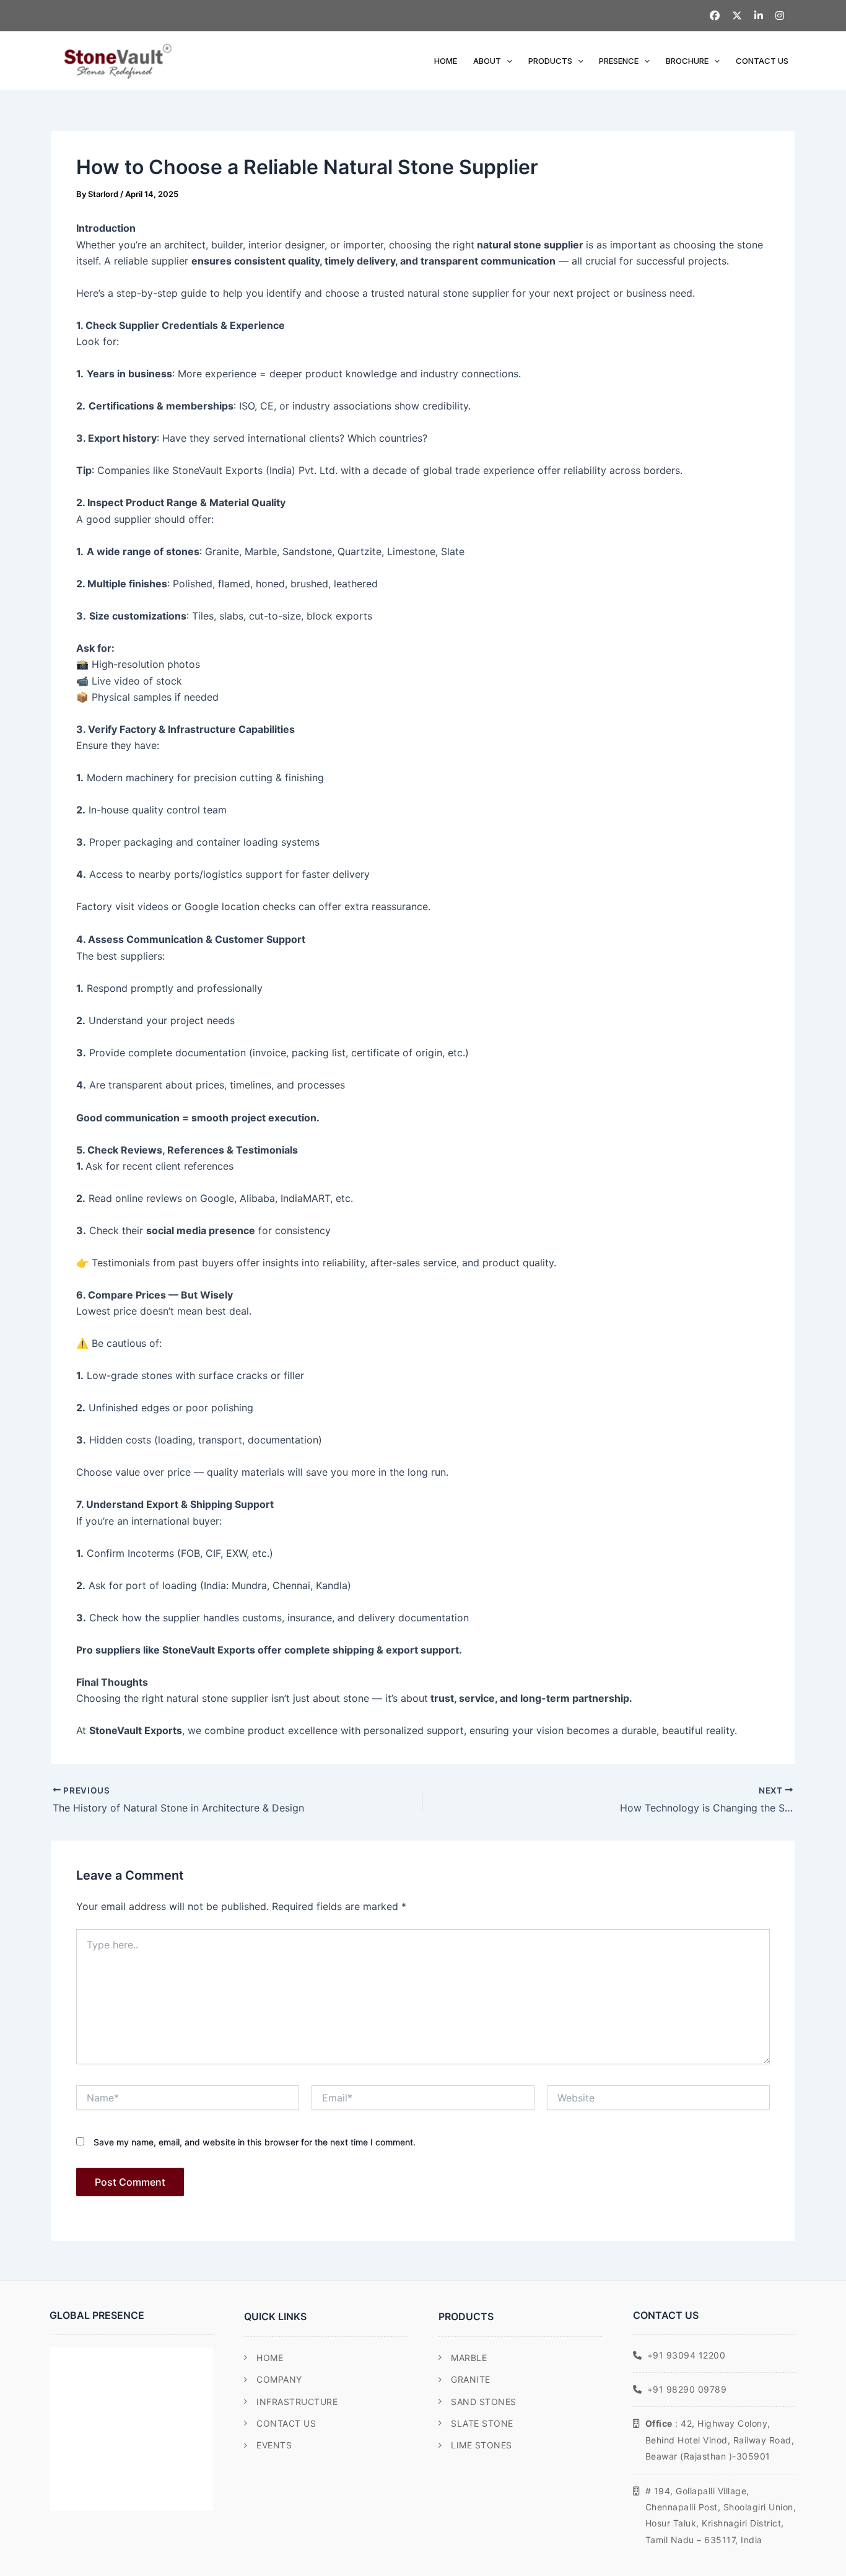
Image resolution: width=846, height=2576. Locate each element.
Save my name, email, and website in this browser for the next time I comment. (255, 2142)
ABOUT (487, 61)
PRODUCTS (550, 61)
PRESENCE (619, 61)
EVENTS (274, 2445)
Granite (471, 2379)
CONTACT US (762, 61)
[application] (507, 61)
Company (279, 2379)
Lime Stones (482, 2445)
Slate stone (482, 2423)
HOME (446, 61)
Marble (469, 2358)
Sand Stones (484, 2402)
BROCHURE (687, 61)
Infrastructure (297, 2402)
